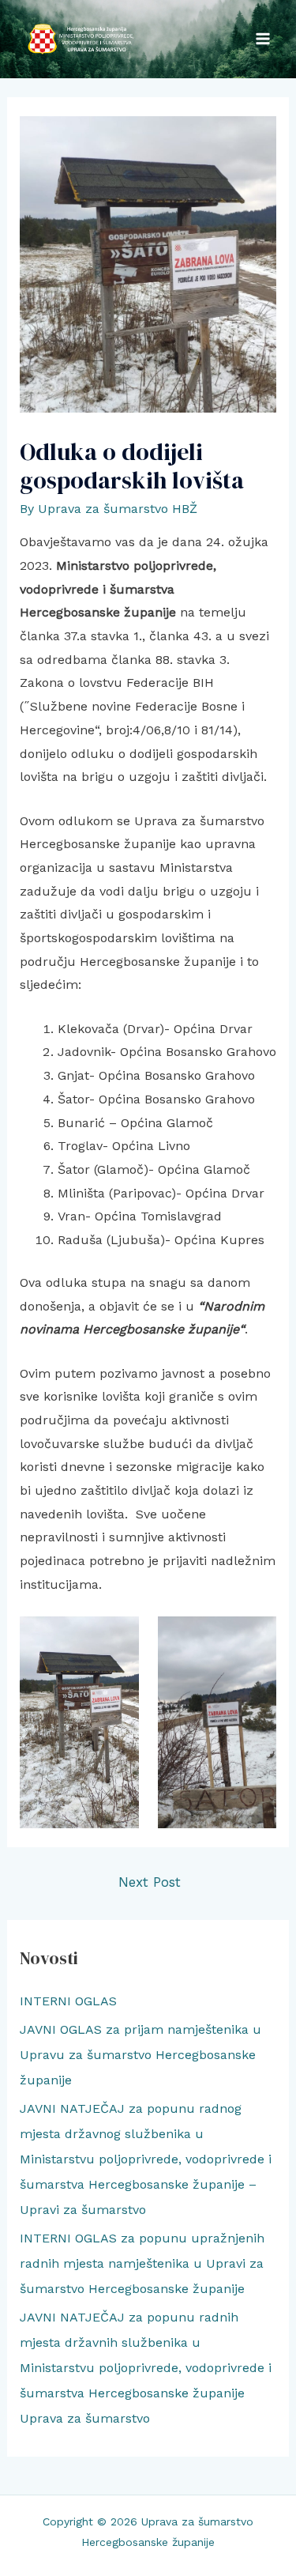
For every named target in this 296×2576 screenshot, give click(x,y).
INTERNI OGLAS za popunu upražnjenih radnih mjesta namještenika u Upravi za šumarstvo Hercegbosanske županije (142, 2263)
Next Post (150, 1882)
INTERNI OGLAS (68, 2001)
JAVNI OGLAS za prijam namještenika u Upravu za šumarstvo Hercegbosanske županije (141, 2055)
